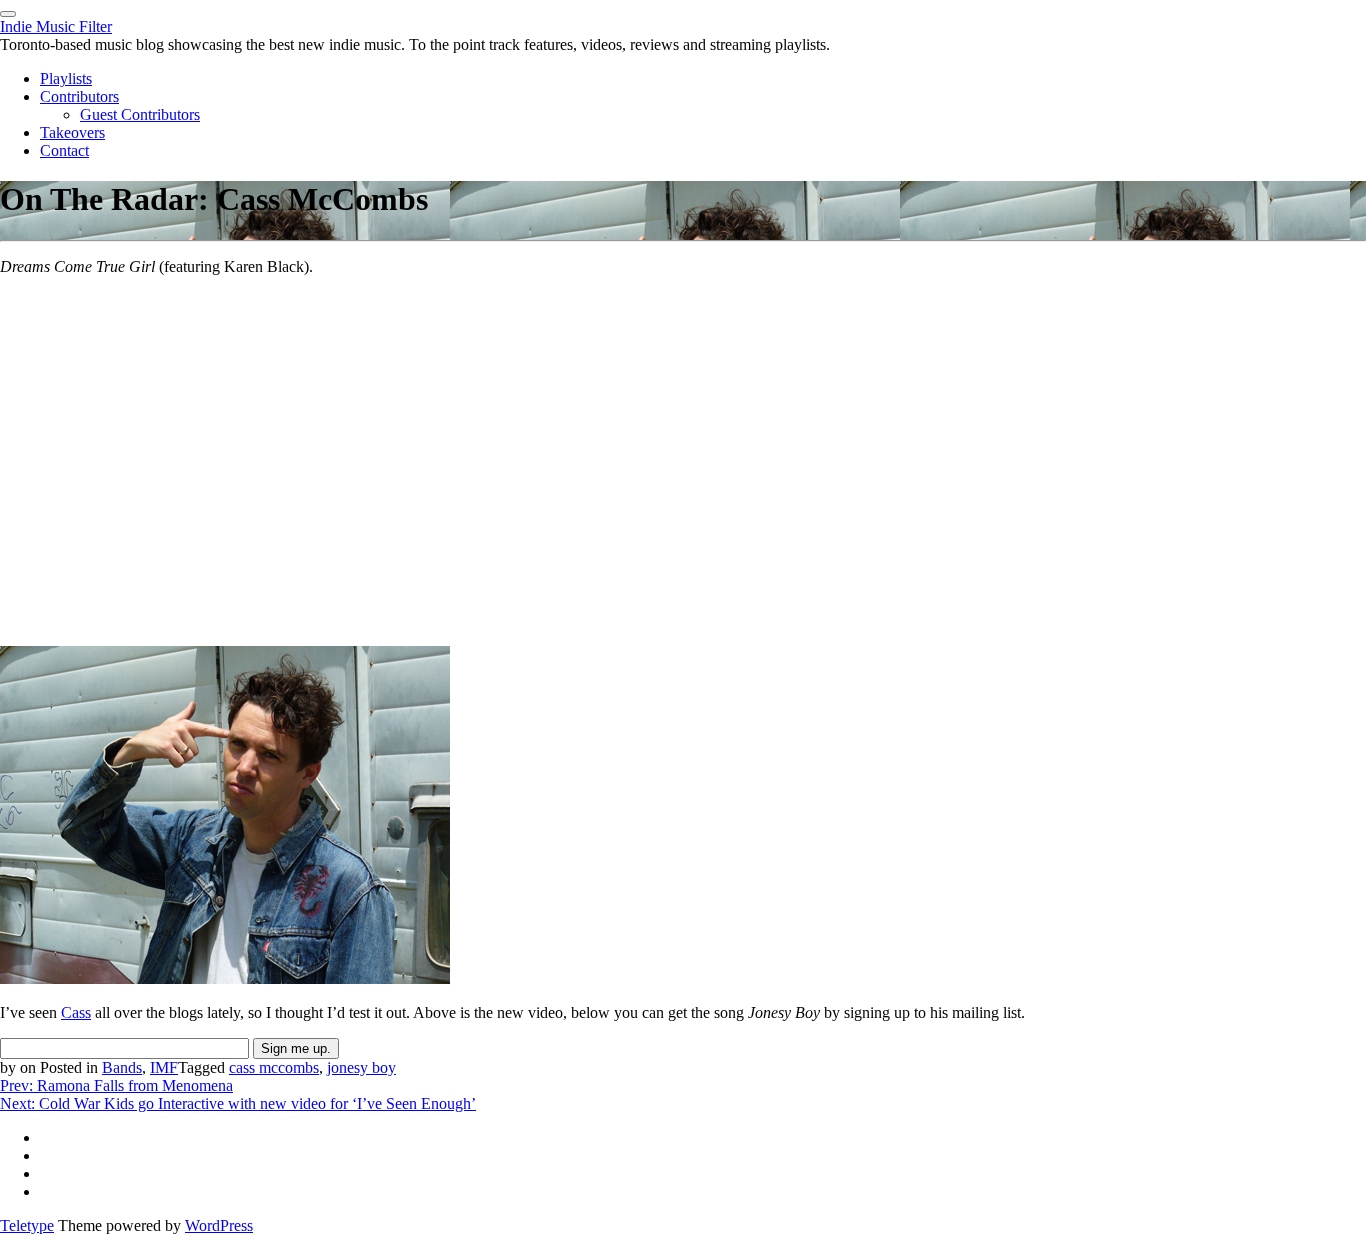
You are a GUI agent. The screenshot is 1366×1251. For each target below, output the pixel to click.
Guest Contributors (140, 114)
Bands (122, 1067)
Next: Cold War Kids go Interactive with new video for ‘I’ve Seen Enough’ (238, 1103)
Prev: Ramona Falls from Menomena (116, 1085)
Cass (76, 1012)
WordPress (219, 1225)
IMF (164, 1067)
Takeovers (72, 132)
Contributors (79, 96)
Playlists (66, 78)
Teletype (27, 1225)
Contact (64, 150)
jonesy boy (361, 1067)
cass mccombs (274, 1067)
